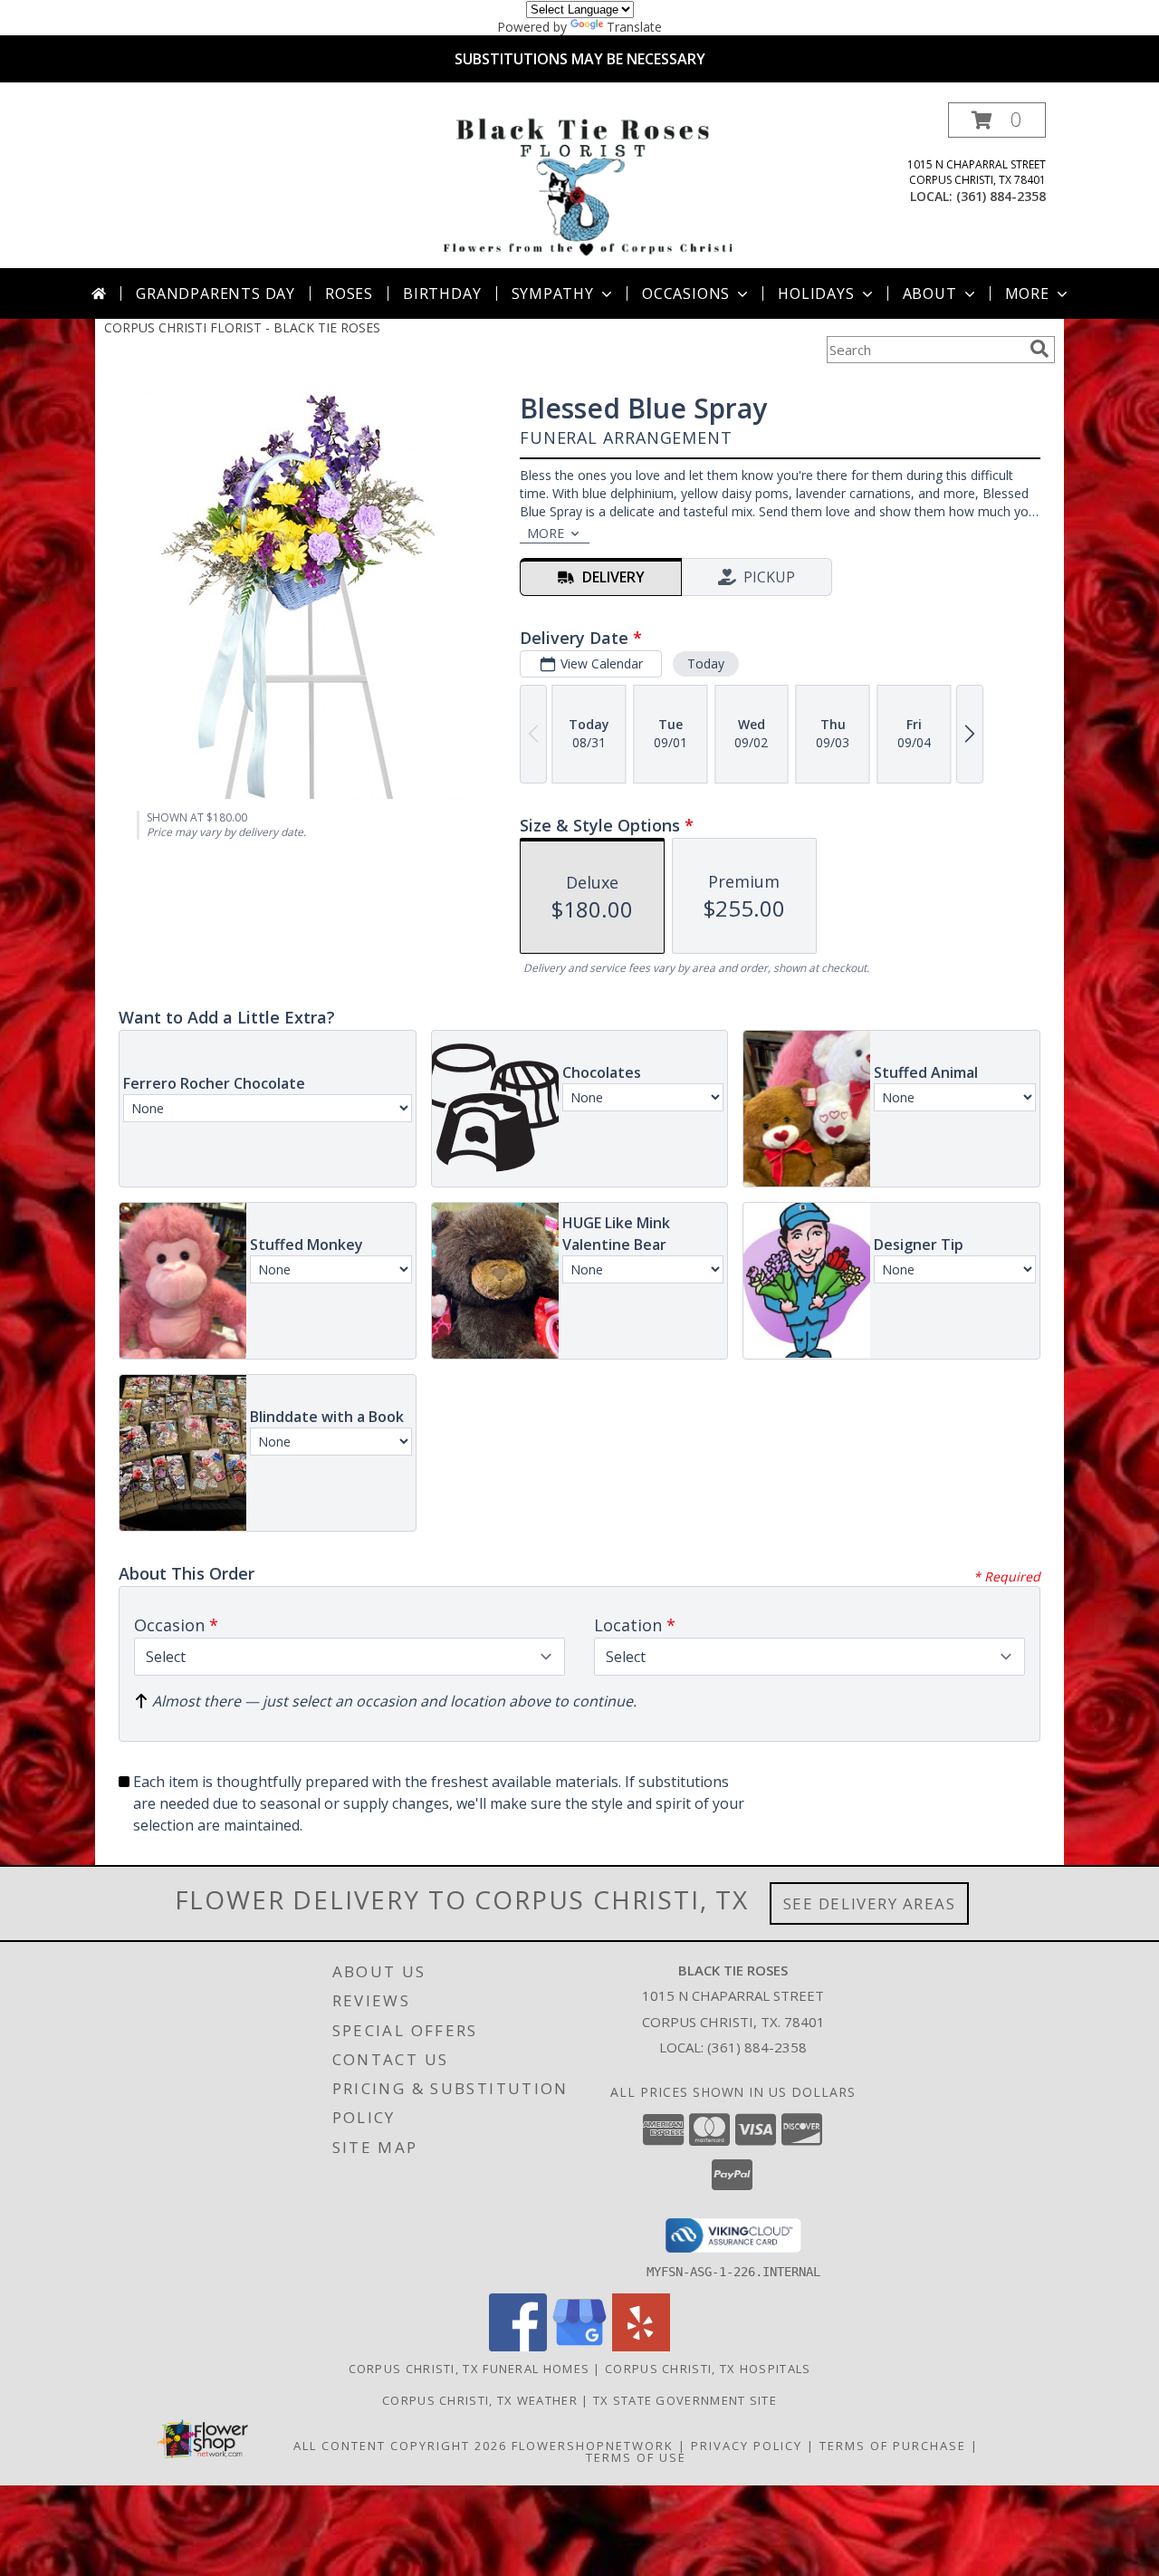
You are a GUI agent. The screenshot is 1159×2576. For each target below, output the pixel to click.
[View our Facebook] (518, 2346)
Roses (349, 293)
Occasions (686, 293)
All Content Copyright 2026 (400, 2446)
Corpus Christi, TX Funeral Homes (469, 2369)
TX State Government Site (685, 2400)
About (930, 293)
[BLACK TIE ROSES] (584, 185)
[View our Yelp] (641, 2346)
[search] (1039, 349)
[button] (997, 120)
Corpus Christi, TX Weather (480, 2400)
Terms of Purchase (893, 2446)
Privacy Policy (747, 2446)
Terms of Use (636, 2457)
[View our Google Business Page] (579, 2346)
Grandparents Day (216, 293)
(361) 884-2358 (1001, 196)
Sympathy (553, 293)
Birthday (442, 293)
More (1027, 293)
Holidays (816, 293)
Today (706, 663)
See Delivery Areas (870, 1903)
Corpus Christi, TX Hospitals (708, 2369)
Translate (634, 27)
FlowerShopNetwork (593, 2446)
